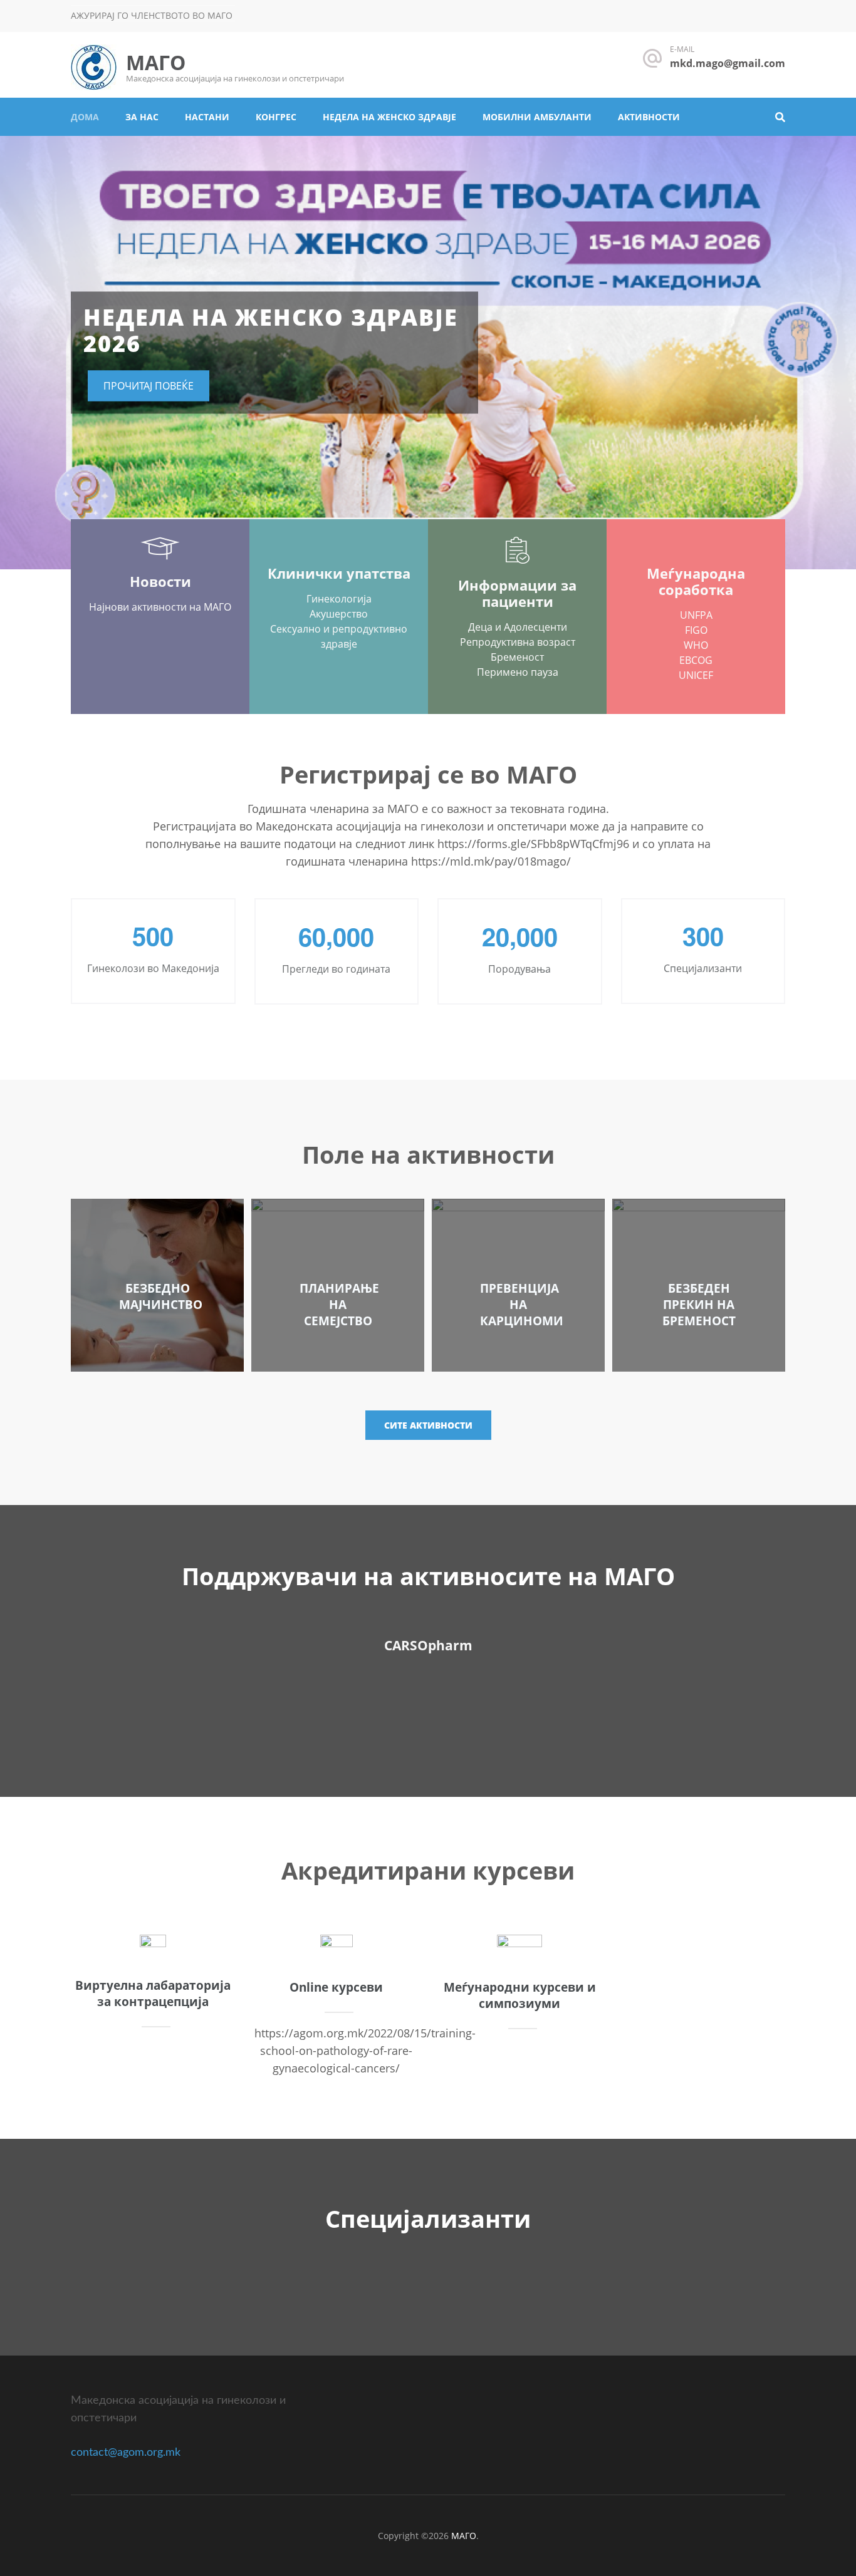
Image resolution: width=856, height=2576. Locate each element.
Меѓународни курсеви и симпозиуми (520, 1995)
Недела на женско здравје (389, 117)
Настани (207, 117)
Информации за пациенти (517, 593)
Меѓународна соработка (696, 581)
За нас (142, 117)
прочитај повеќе (149, 386)
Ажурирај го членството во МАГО (152, 15)
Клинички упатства (339, 573)
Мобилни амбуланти (537, 117)
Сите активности (428, 1425)
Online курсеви (336, 1987)
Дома (85, 117)
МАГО (156, 62)
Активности (649, 117)
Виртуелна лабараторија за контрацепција (153, 1994)
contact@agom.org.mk (126, 2453)
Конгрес (276, 117)
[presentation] (28, 356)
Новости (160, 581)
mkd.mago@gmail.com (728, 63)
